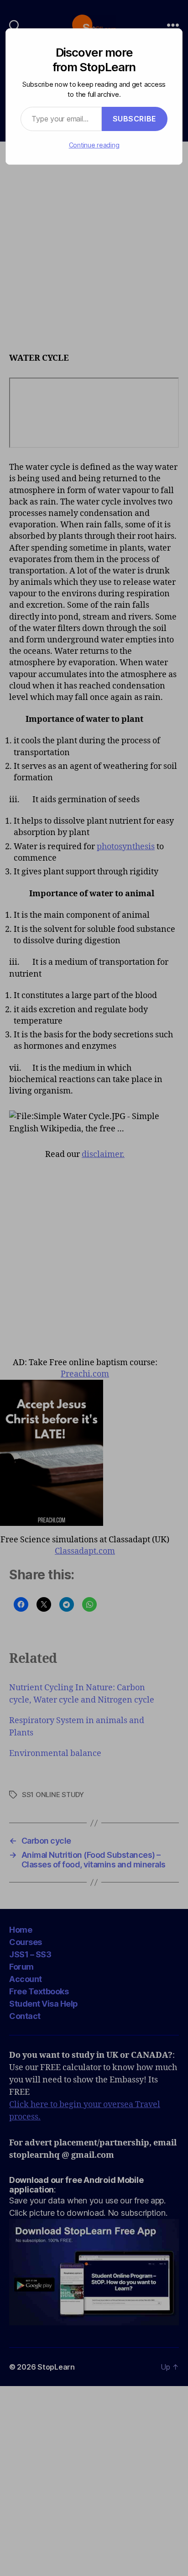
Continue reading (94, 145)
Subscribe (135, 119)
